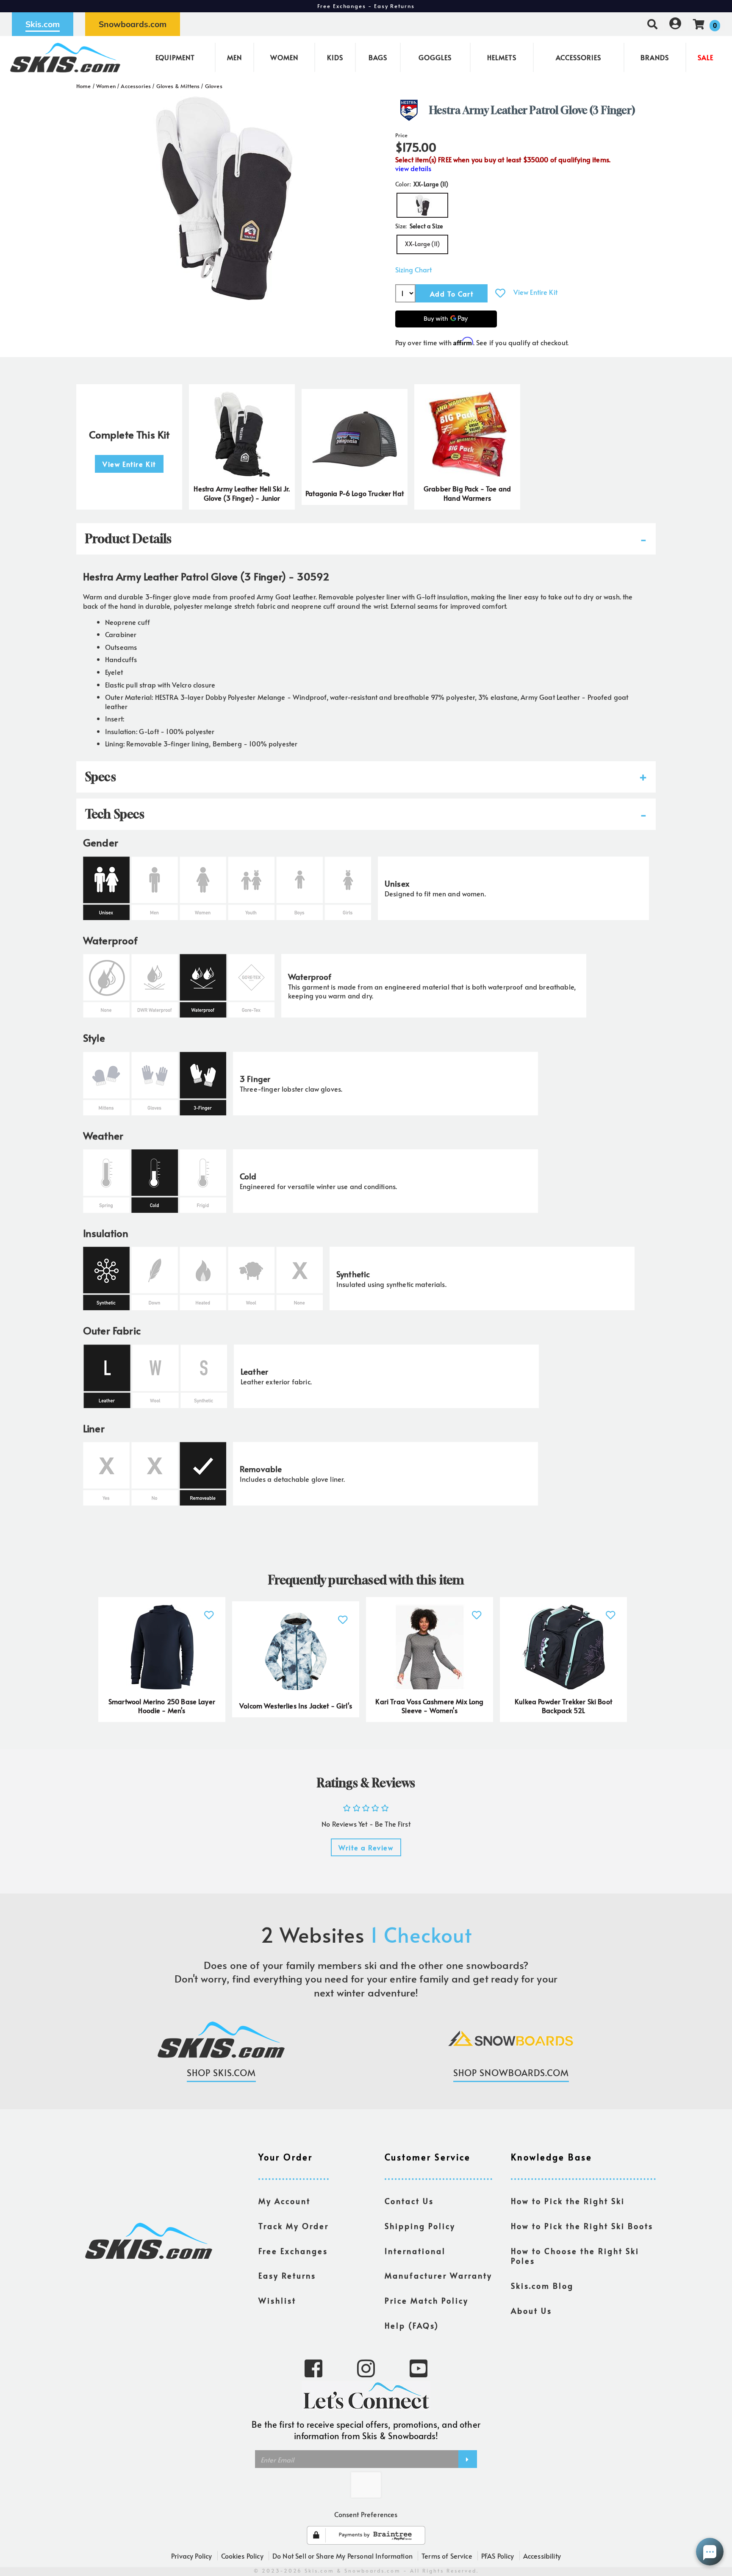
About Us (531, 2311)
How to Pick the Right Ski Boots (582, 2226)
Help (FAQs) (412, 2326)
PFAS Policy (498, 2556)
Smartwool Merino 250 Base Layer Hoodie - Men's (162, 1706)
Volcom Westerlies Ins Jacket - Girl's (296, 1705)
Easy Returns (287, 2276)
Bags (378, 57)
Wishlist (277, 2301)
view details (413, 168)
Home (84, 86)
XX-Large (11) (422, 244)
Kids (335, 57)
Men (234, 57)
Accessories (578, 57)
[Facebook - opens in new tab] (313, 2368)
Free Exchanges (293, 2251)
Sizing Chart (413, 270)
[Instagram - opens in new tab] (366, 2368)
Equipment (175, 57)
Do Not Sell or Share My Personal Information (342, 2556)
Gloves (214, 86)
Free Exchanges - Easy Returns (366, 6)
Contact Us (409, 2201)
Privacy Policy (191, 2556)
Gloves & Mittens (178, 86)
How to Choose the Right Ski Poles (575, 2256)
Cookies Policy (242, 2556)
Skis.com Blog (542, 2286)
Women (284, 57)
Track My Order (294, 2226)
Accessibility (542, 2556)
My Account (284, 2201)
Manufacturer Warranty (438, 2276)
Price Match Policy (427, 2301)
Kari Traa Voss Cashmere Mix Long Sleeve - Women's (429, 1706)
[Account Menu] (675, 24)
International (415, 2251)
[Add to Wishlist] (500, 293)
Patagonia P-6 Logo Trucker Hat (355, 493)
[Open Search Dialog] (652, 24)
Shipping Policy (420, 2226)
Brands (655, 57)
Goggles (435, 57)
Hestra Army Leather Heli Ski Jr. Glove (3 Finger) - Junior (242, 493)
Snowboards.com (133, 24)
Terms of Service (447, 2556)
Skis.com (43, 24)
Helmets (502, 57)
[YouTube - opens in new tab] (419, 2368)
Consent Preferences (366, 2514)
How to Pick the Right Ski (568, 2201)
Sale (706, 57)
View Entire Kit (535, 292)
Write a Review (366, 1847)
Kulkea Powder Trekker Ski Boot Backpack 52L (563, 1706)
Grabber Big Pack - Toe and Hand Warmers (467, 493)
